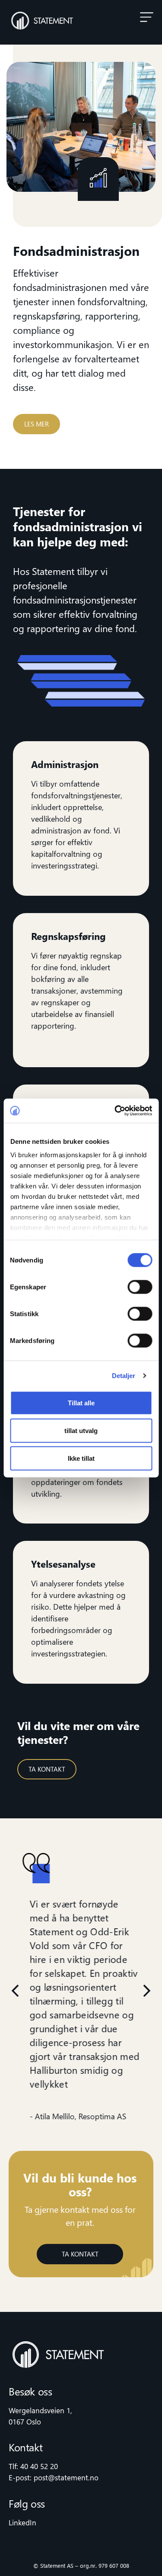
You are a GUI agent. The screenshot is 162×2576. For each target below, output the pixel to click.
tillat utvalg (81, 1430)
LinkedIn (22, 2523)
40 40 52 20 (39, 2466)
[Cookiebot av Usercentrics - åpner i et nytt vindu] (115, 1111)
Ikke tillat (81, 1458)
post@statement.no (66, 2478)
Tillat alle (81, 1403)
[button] (147, 17)
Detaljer (124, 1376)
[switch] (140, 1287)
